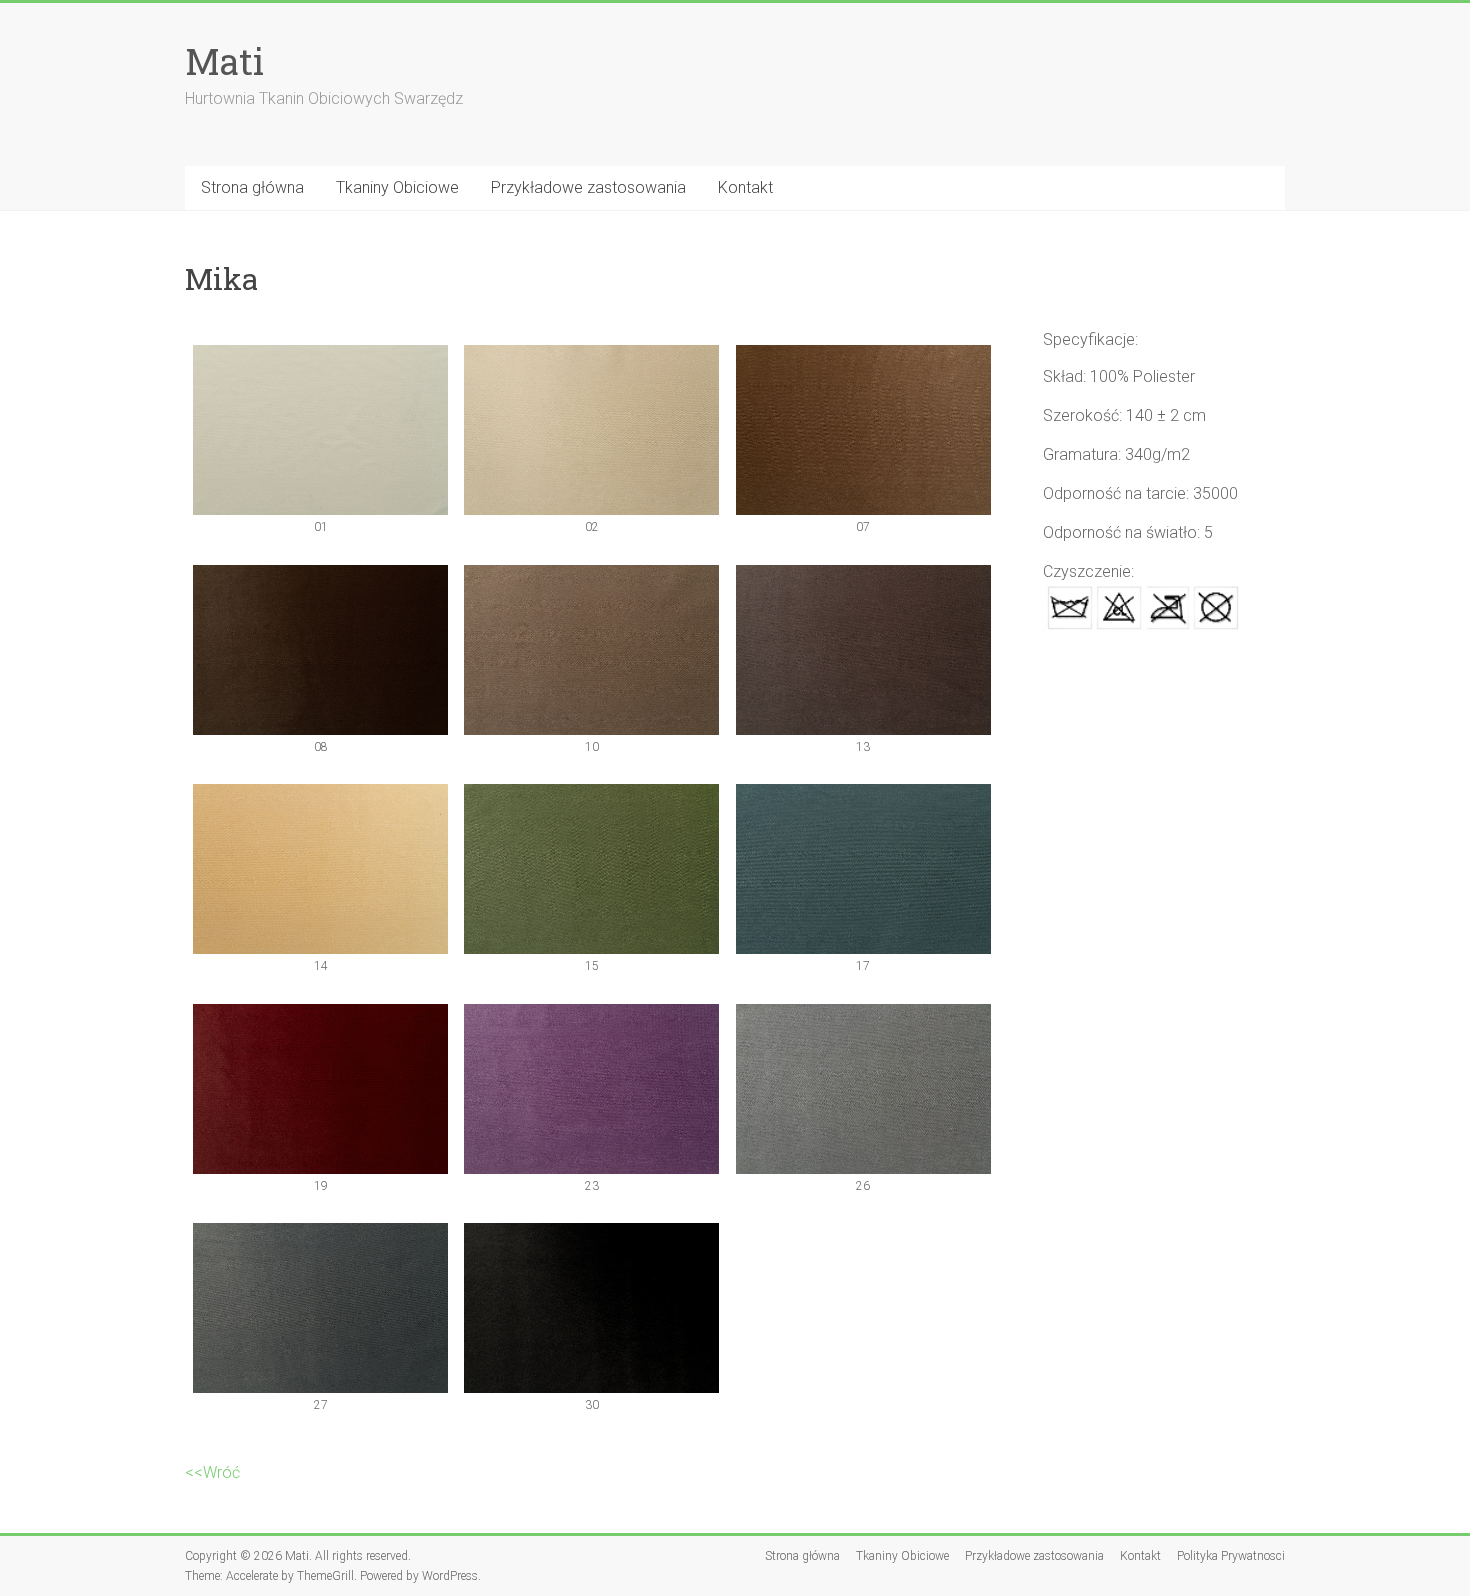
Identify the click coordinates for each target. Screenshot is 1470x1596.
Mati (224, 61)
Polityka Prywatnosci (1231, 1556)
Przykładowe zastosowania (588, 187)
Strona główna (252, 187)
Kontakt (745, 187)
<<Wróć (212, 1472)
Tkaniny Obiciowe (397, 187)
